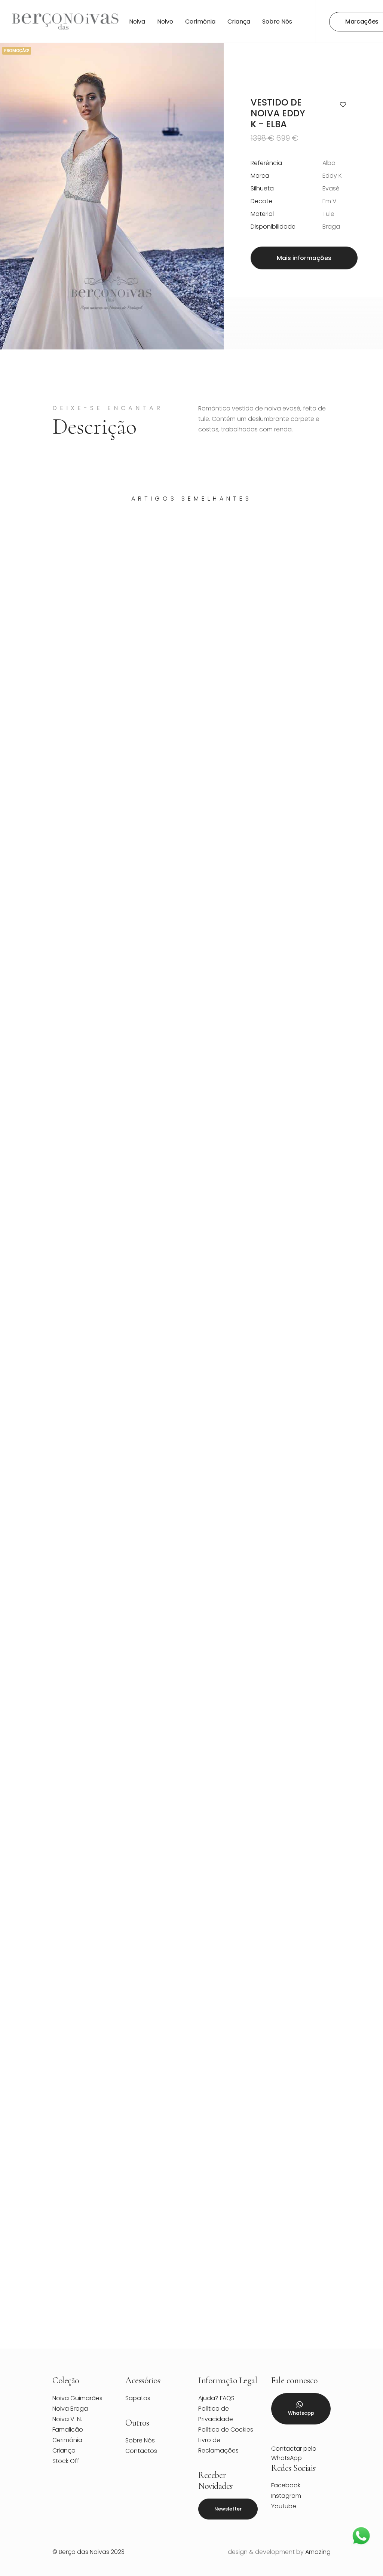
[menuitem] (137, 22)
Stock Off (66, 2461)
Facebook (286, 2485)
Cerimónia (200, 22)
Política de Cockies (226, 2430)
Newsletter (228, 2509)
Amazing (318, 2552)
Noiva (137, 22)
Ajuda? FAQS (216, 2398)
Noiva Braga (70, 2409)
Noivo (165, 22)
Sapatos (138, 2398)
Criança (239, 22)
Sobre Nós (277, 22)
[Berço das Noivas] (65, 22)
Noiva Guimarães (77, 2398)
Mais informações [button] (304, 258)
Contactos (141, 2451)
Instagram (286, 2496)
